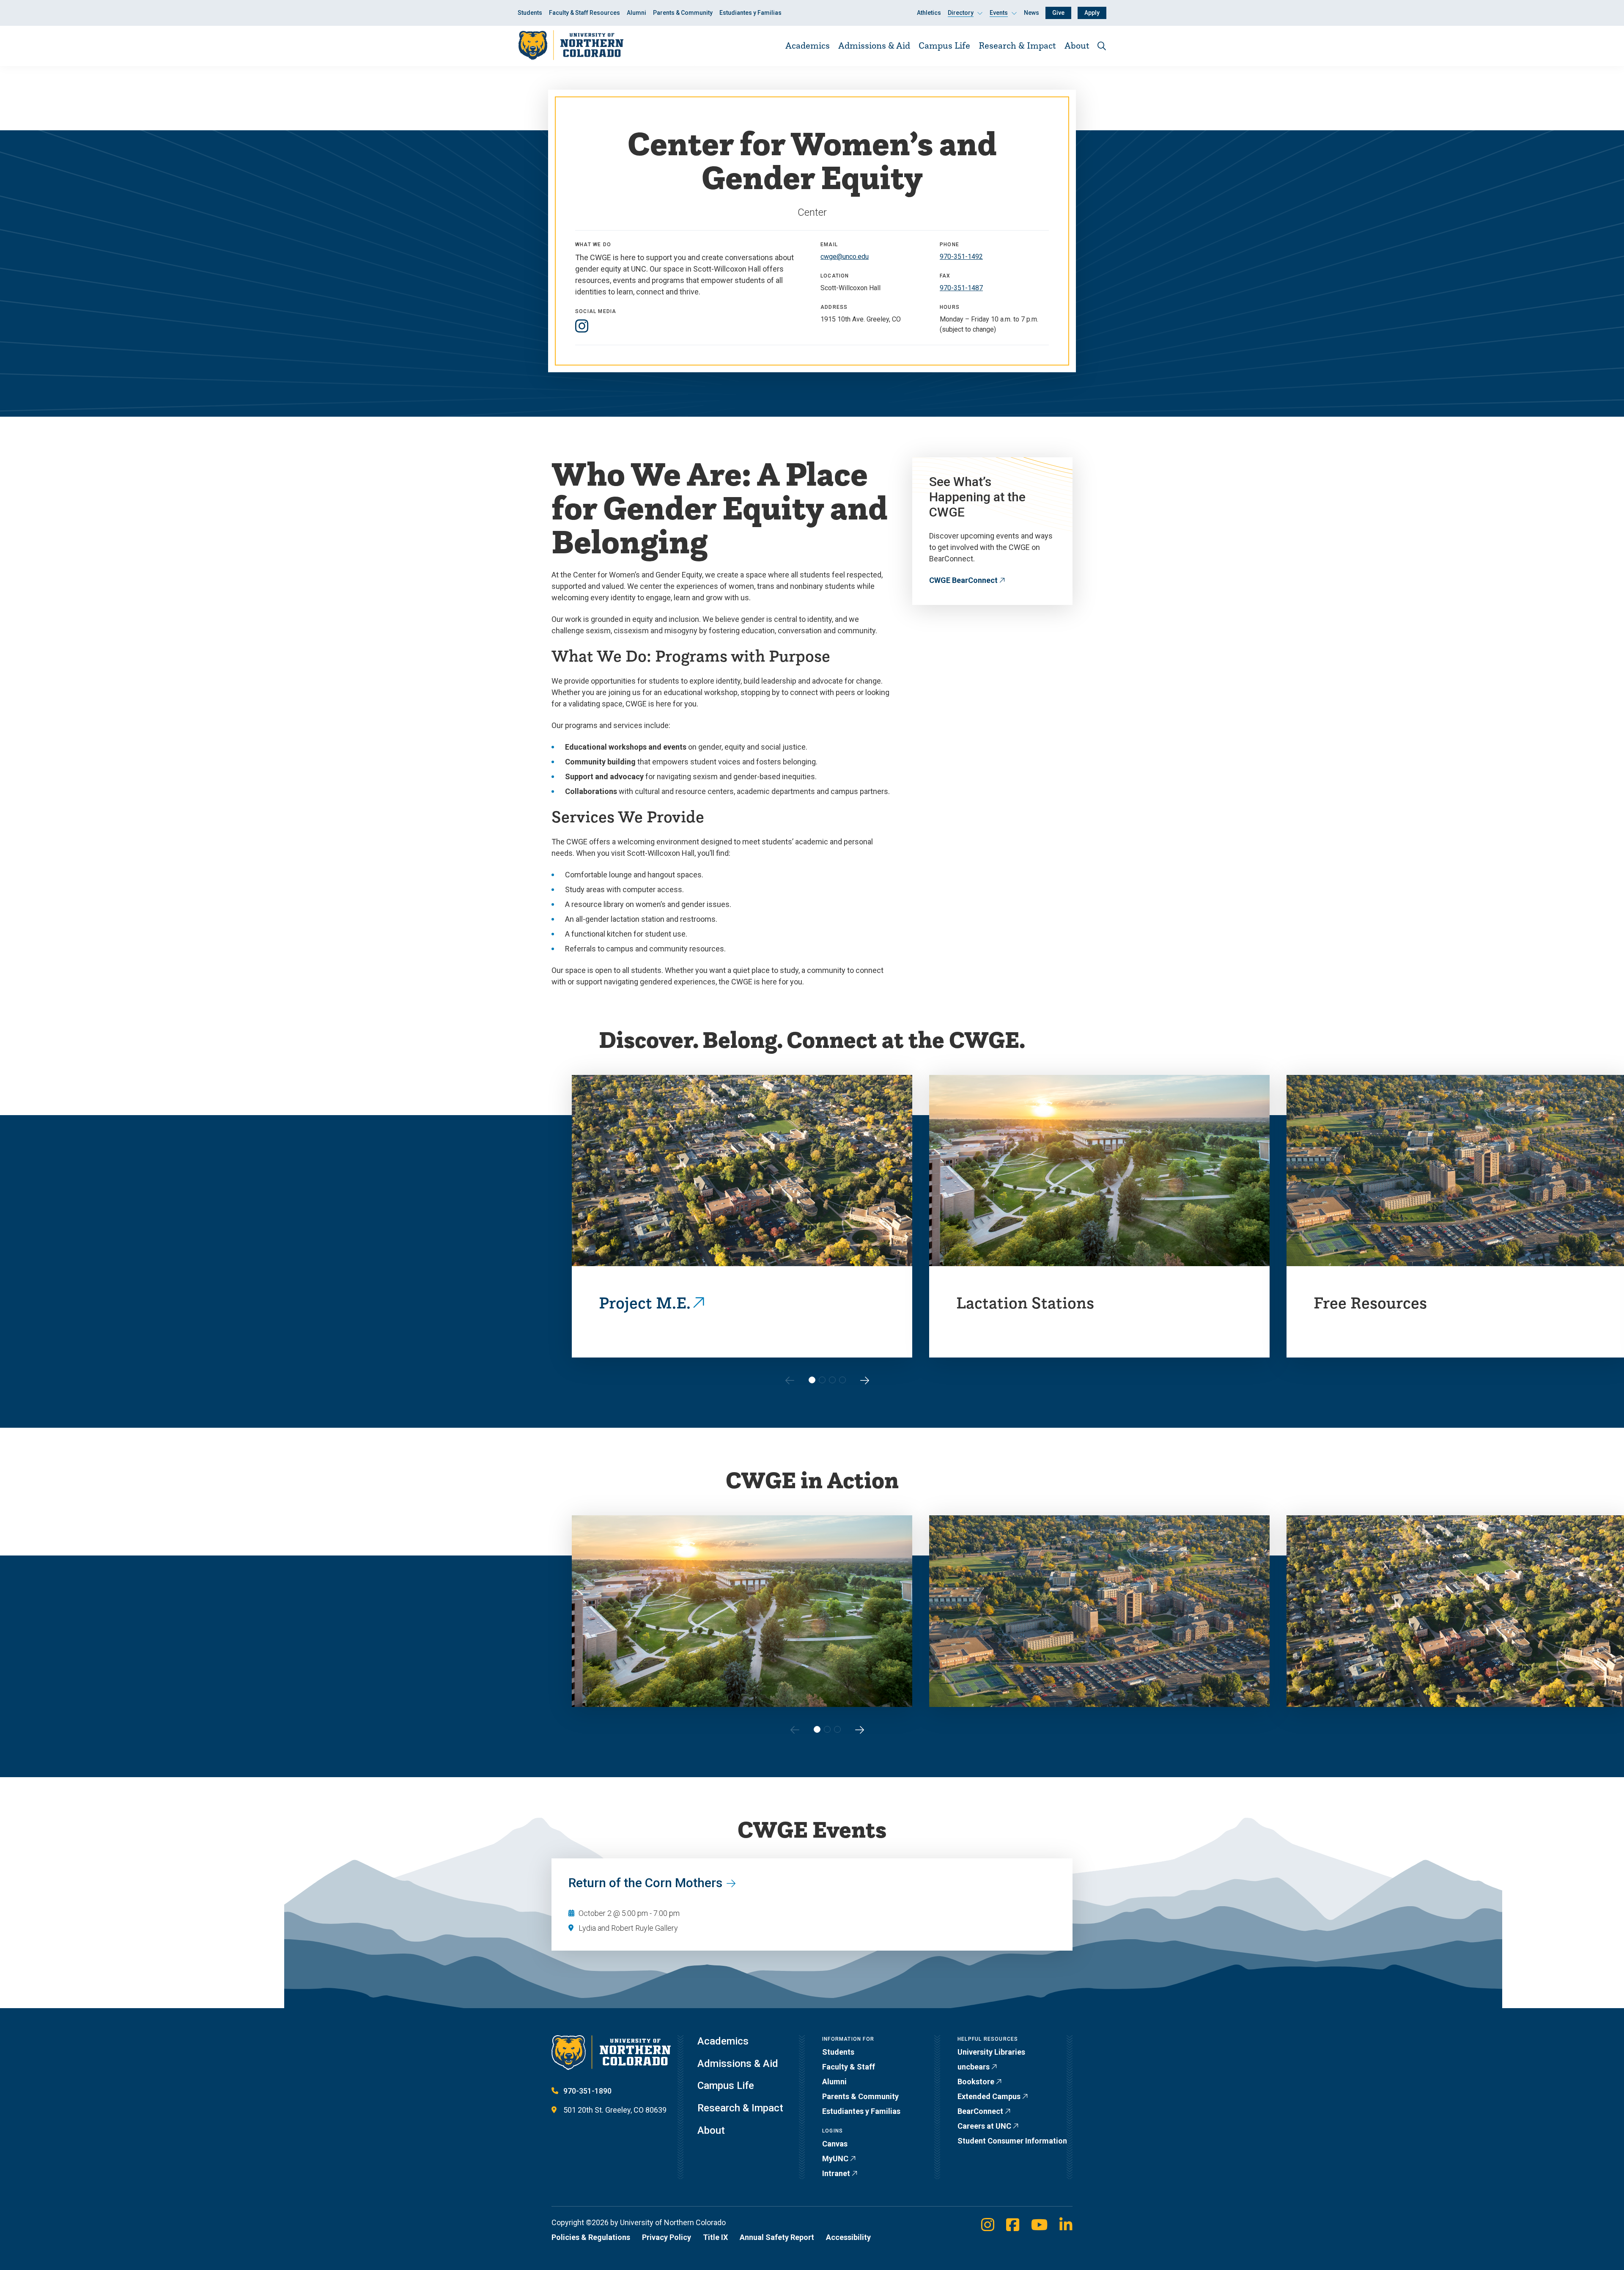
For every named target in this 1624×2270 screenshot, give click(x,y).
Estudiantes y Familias (750, 13)
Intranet (836, 2173)
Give (1058, 13)
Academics (808, 45)
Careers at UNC (984, 2126)
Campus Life (944, 45)
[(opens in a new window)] (582, 326)
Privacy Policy (667, 2237)
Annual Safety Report (777, 2237)
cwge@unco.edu (845, 257)
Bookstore (976, 2082)
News (1031, 13)
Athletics (929, 13)
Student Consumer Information (1012, 2141)
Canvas (835, 2144)
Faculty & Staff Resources (584, 13)
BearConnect (980, 2111)
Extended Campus (989, 2096)
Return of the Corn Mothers (645, 1883)
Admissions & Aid (874, 45)
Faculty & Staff (849, 2067)
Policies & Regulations (591, 2237)
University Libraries (991, 2052)
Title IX (715, 2237)
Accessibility (848, 2237)
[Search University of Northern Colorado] (1102, 46)
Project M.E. (645, 1302)
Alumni (636, 13)
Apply (1092, 13)
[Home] (571, 45)
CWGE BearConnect (963, 580)
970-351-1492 (961, 257)
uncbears (974, 2067)
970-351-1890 (587, 2091)
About (1077, 45)
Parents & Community (683, 13)
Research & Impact (1017, 45)
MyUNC (835, 2159)
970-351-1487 (961, 288)
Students (530, 13)
